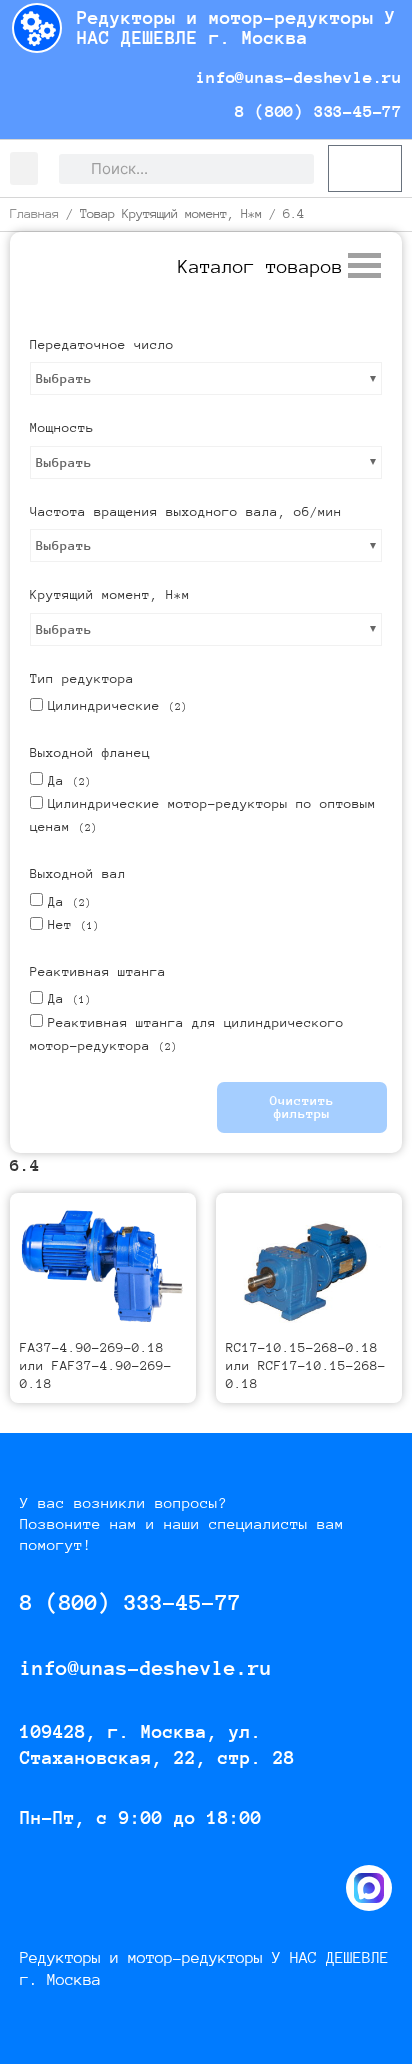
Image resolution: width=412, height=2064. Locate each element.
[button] (24, 168)
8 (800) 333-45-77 (314, 111)
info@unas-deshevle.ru (294, 77)
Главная (34, 213)
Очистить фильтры (302, 1107)
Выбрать (64, 378)
